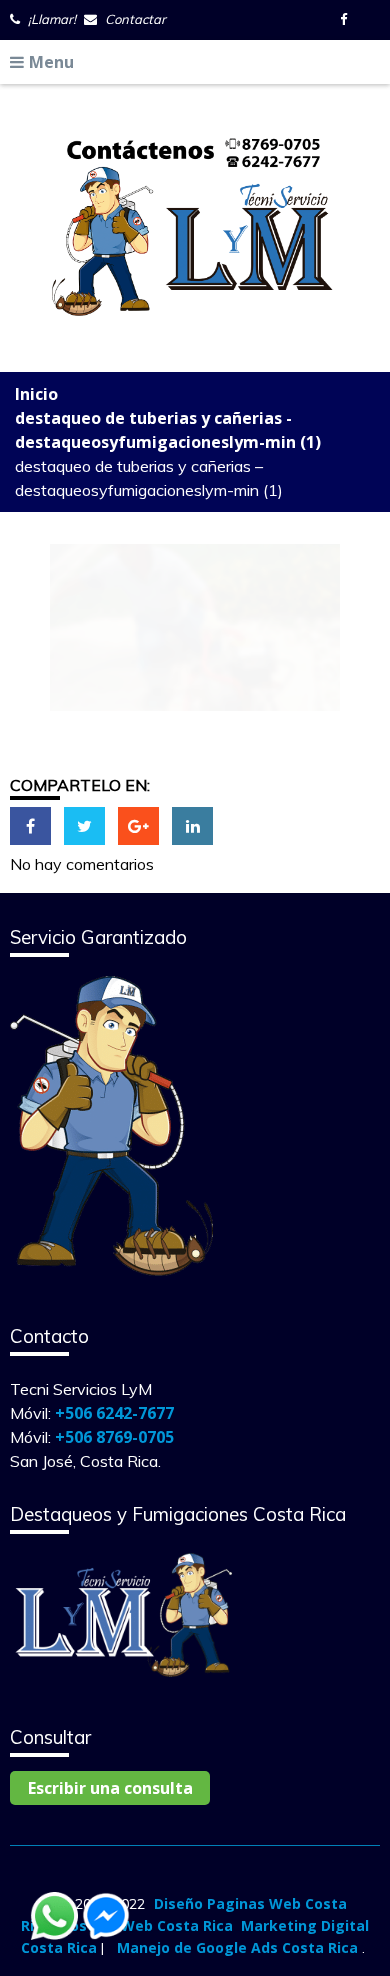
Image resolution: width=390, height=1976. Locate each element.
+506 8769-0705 (114, 1437)
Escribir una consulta (110, 1788)
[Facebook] (347, 19)
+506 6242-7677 (114, 1413)
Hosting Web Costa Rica (146, 1925)
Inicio (36, 394)
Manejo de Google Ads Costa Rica (237, 1947)
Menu (51, 62)
